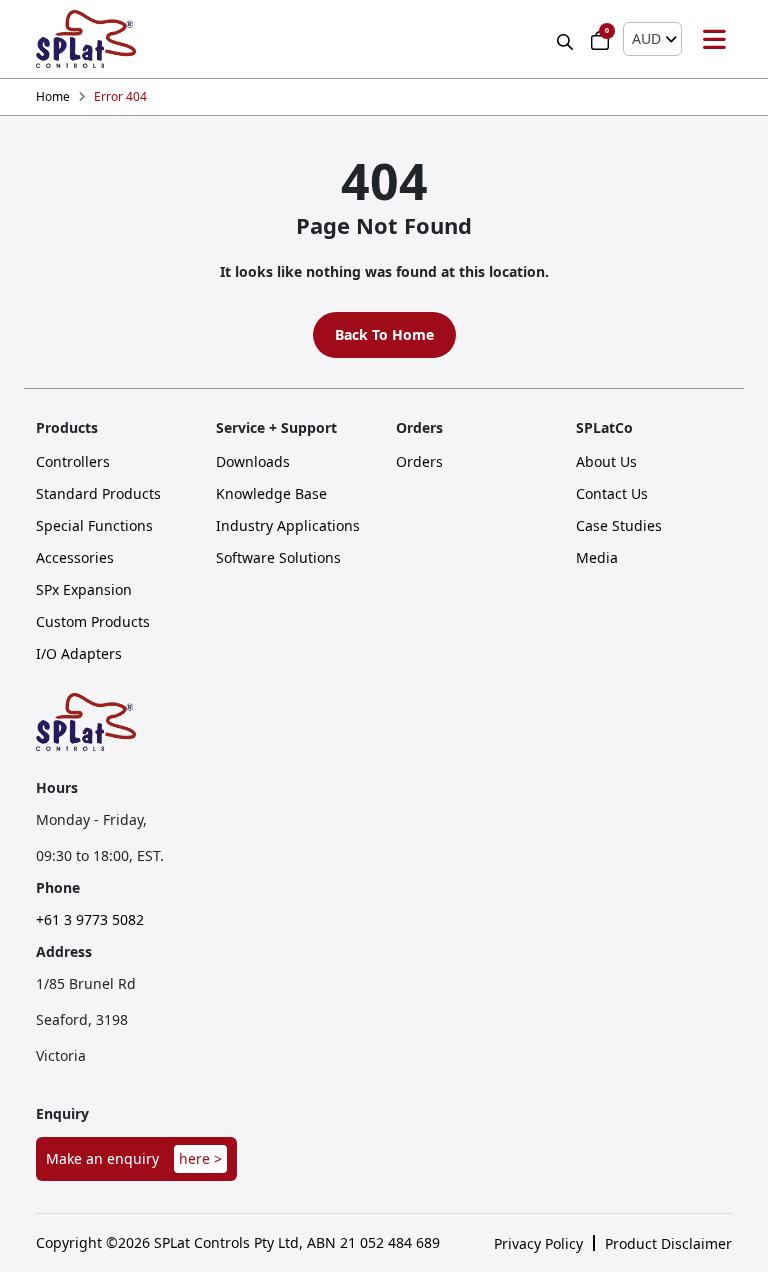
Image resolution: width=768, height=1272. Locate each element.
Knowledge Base (271, 494)
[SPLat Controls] (86, 39)
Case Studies (619, 526)
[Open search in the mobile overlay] (567, 39)
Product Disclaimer (668, 1244)
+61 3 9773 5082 (90, 920)
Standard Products (98, 494)
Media (597, 558)
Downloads (253, 462)
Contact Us (612, 494)
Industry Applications (288, 526)
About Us (606, 462)
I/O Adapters (79, 654)
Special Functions (94, 526)
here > (200, 1158)
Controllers (73, 462)
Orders (419, 462)
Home (53, 97)
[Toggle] (714, 39)
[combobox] (652, 38)
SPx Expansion (84, 590)
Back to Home (384, 334)
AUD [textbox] (646, 38)
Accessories (75, 558)
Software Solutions (278, 558)
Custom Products (93, 622)
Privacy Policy (538, 1244)
